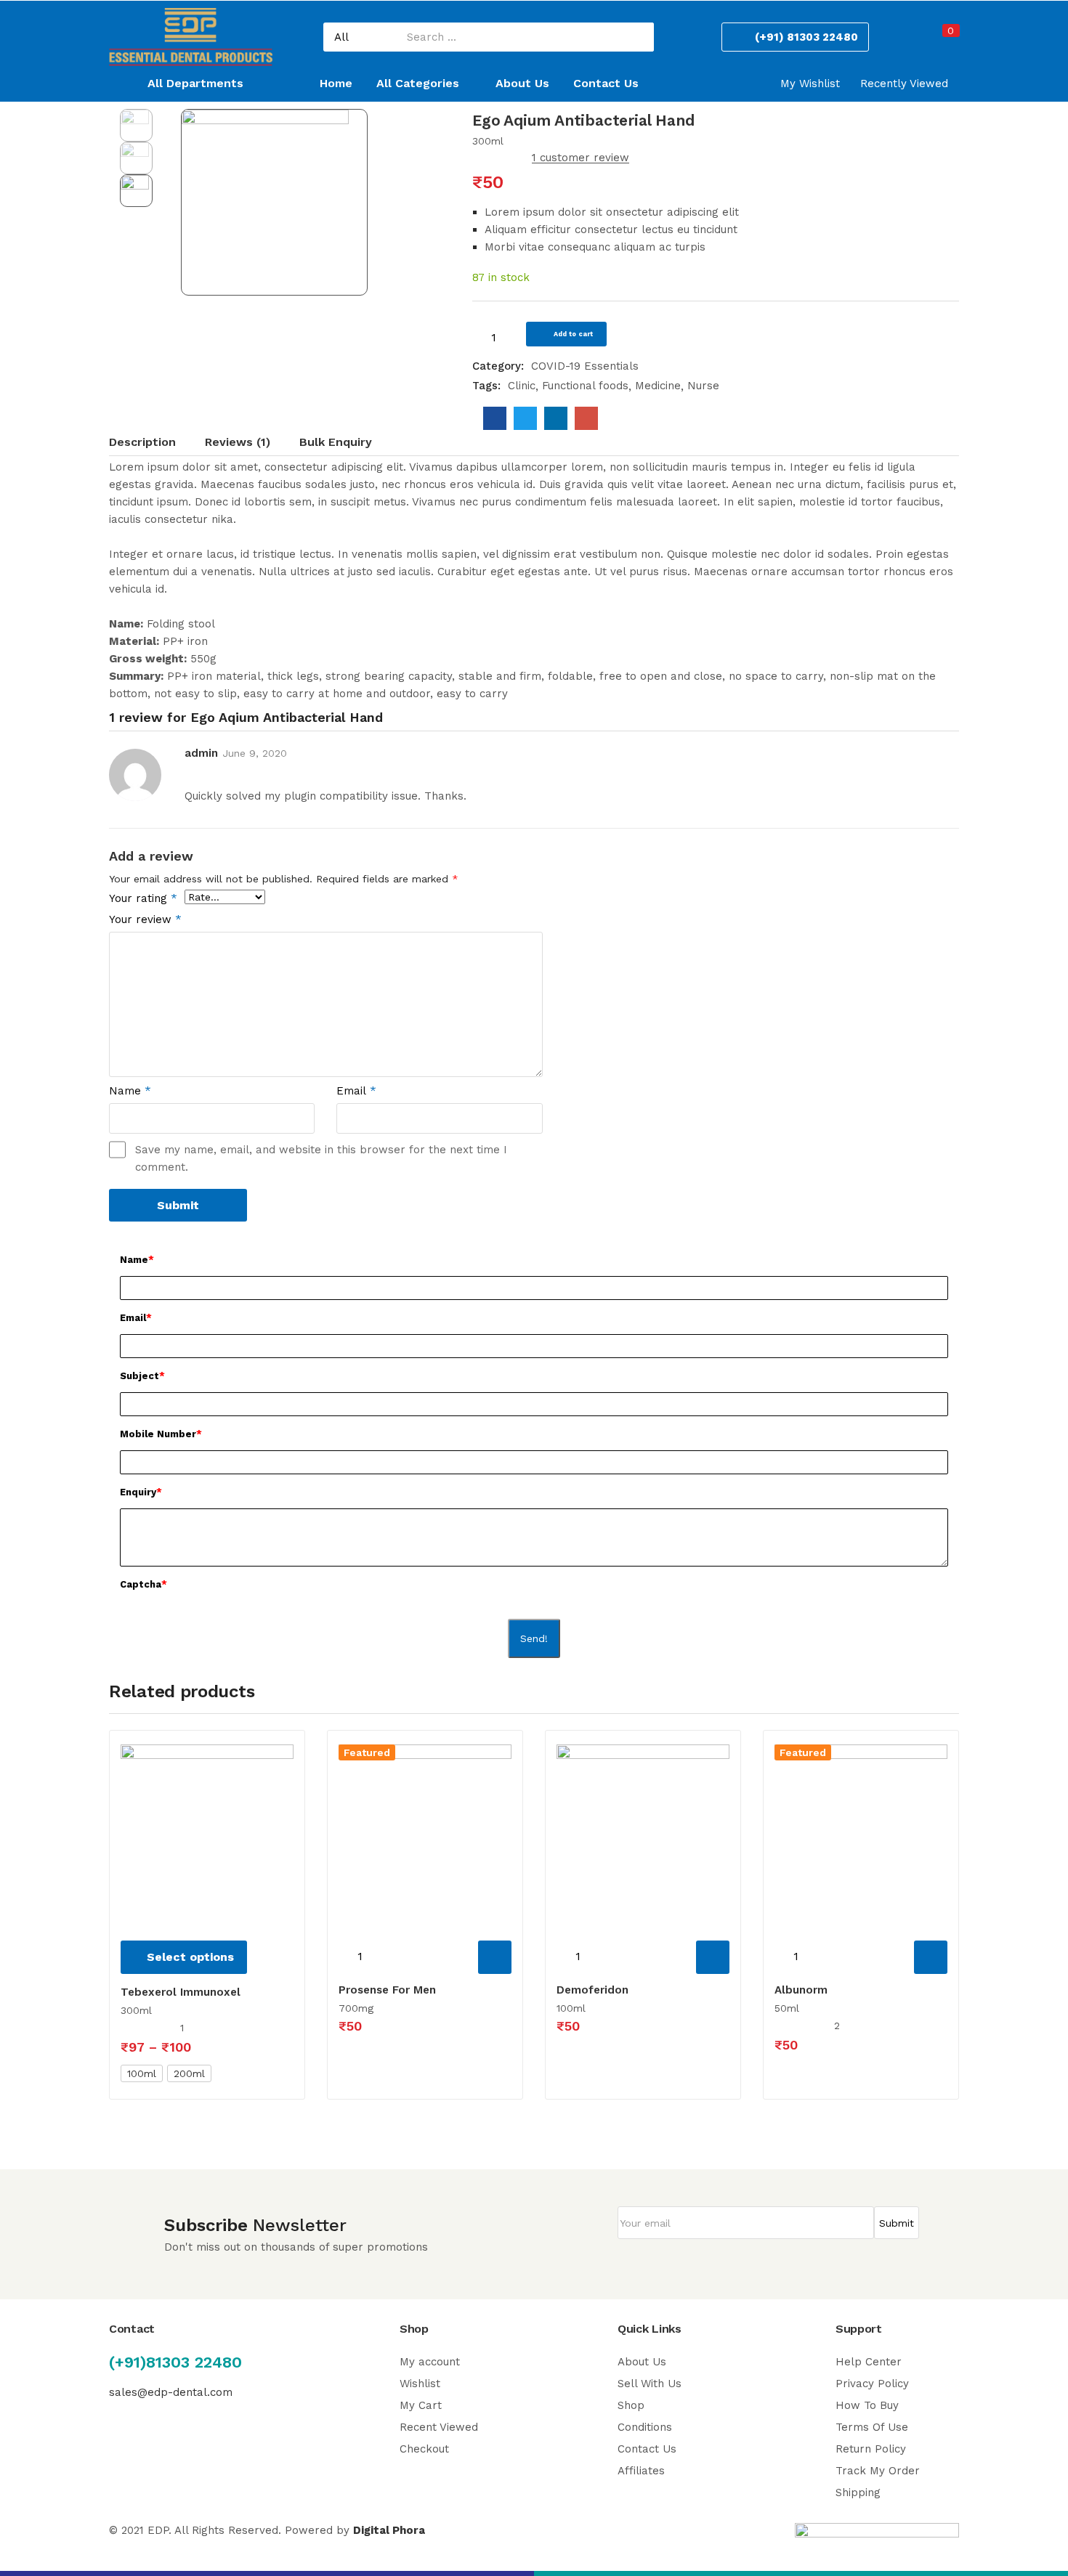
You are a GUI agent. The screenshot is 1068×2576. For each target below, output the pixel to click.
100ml (142, 2073)
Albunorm (801, 1990)
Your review (145, 919)
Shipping (858, 2492)
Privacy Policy (872, 2384)
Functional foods (585, 386)
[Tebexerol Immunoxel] (207, 1831)
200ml (189, 2073)
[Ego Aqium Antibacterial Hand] (495, 418)
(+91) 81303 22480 (806, 37)
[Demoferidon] (643, 1831)
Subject (142, 1376)
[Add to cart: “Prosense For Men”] (495, 1957)
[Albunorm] (861, 1831)
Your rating (143, 898)
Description (142, 442)
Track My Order (878, 2471)
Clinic (522, 386)
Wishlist (420, 2384)
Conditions (645, 2427)
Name (130, 1091)
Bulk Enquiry (336, 442)
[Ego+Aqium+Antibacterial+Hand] (525, 418)
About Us (522, 83)
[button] (943, 39)
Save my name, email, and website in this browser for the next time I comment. (321, 1158)
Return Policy (871, 2449)
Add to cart (573, 334)
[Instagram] (145, 2427)
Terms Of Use (872, 2427)
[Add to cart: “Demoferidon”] (713, 1957)
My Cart (421, 2405)
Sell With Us (650, 2384)
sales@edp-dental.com (171, 2392)
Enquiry (141, 1492)
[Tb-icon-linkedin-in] (174, 2427)
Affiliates (641, 2471)
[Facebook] (116, 2427)
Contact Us (606, 83)
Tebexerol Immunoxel (181, 1992)
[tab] (157, 444)
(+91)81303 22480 (175, 2362)
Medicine (658, 386)
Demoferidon (592, 1990)
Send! (534, 1638)
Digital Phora (389, 2530)
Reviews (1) (238, 442)
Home (336, 83)
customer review (580, 158)
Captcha (143, 1584)
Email (356, 1091)
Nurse (703, 386)
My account (430, 2362)
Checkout (424, 2449)
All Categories (420, 83)
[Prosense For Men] (425, 1831)
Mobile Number (161, 1434)
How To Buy (867, 2405)
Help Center (869, 2362)
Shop (631, 2405)
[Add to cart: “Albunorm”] (931, 1957)
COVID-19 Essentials (585, 366)
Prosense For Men (387, 1990)
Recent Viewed (439, 2427)
